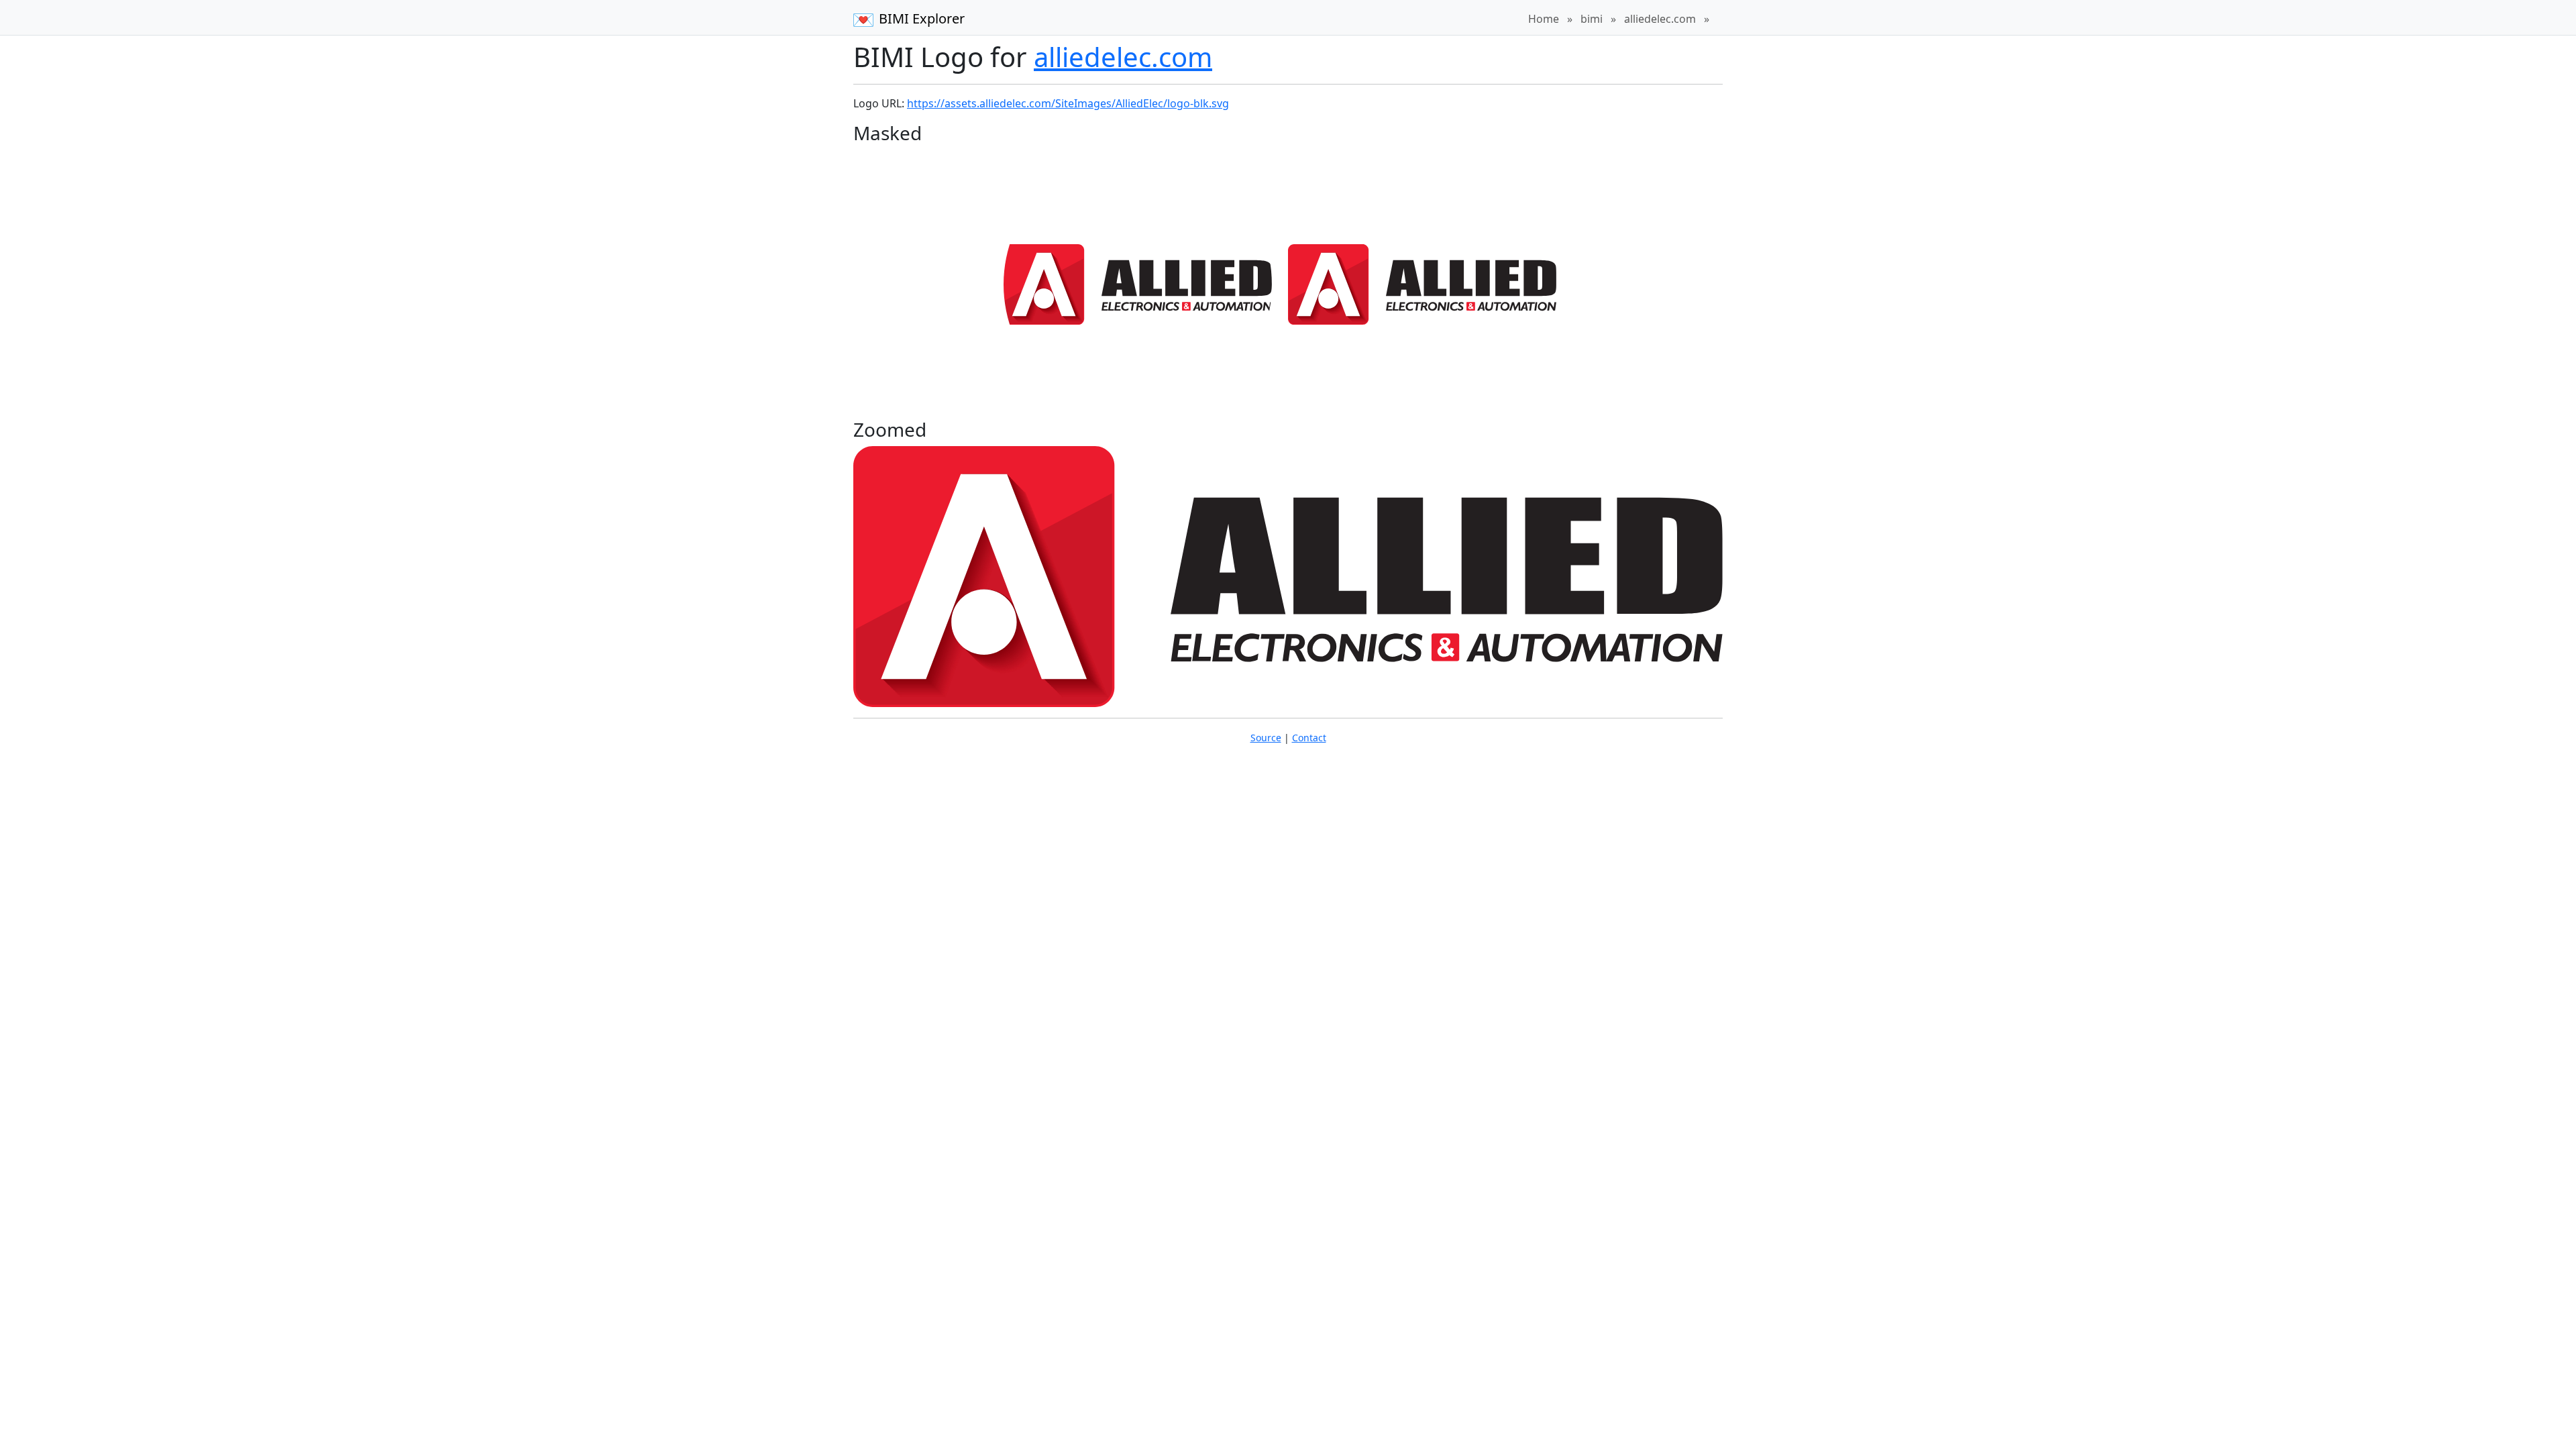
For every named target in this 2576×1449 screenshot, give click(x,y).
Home (1544, 19)
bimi (1592, 19)
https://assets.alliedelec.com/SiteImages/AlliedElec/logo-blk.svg (1068, 103)
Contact (1309, 738)
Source (1266, 738)
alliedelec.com (1660, 19)
